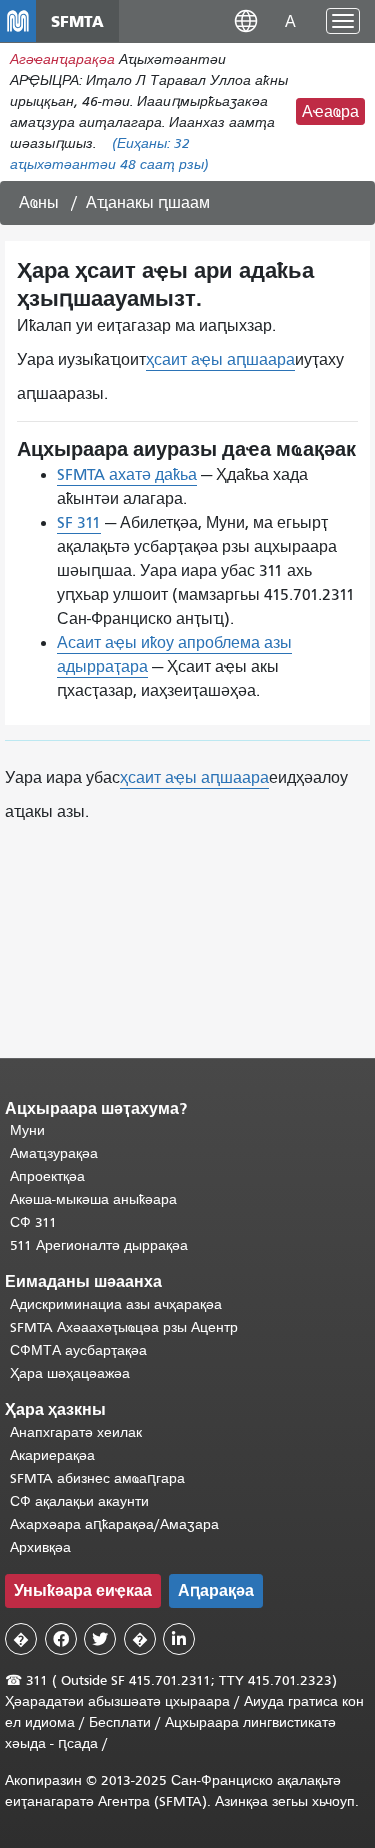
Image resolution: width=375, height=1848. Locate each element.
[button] (246, 20)
